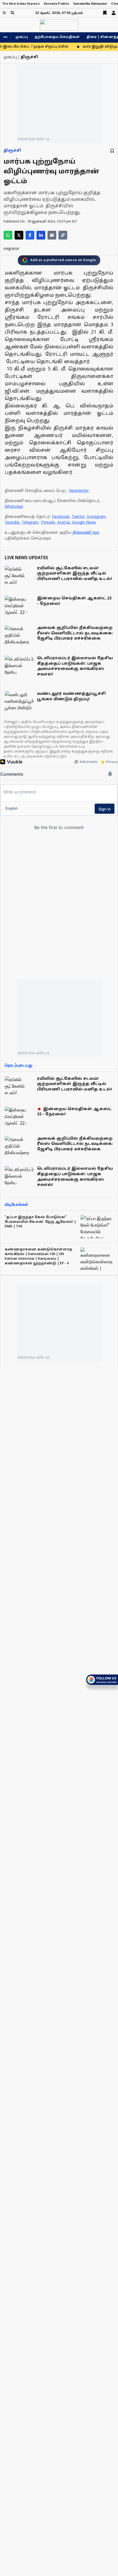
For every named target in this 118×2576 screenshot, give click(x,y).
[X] (19, 235)
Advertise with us (34, 139)
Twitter (78, 517)
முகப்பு (22, 37)
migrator (11, 249)
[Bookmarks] (105, 13)
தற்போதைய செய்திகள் (57, 37)
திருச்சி (12, 151)
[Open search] (12, 13)
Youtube (12, 523)
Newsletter (79, 491)
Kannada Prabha (56, 4)
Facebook (61, 517)
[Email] (52, 235)
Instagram (96, 517)
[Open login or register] (114, 13)
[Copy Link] (63, 235)
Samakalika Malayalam (90, 4)
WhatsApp (14, 507)
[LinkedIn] (41, 235)
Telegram (30, 523)
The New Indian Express (21, 4)
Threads (48, 523)
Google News (84, 523)
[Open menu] (4, 13)
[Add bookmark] (112, 151)
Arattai (64, 523)
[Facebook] (30, 235)
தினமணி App (86, 533)
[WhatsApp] (8, 235)
